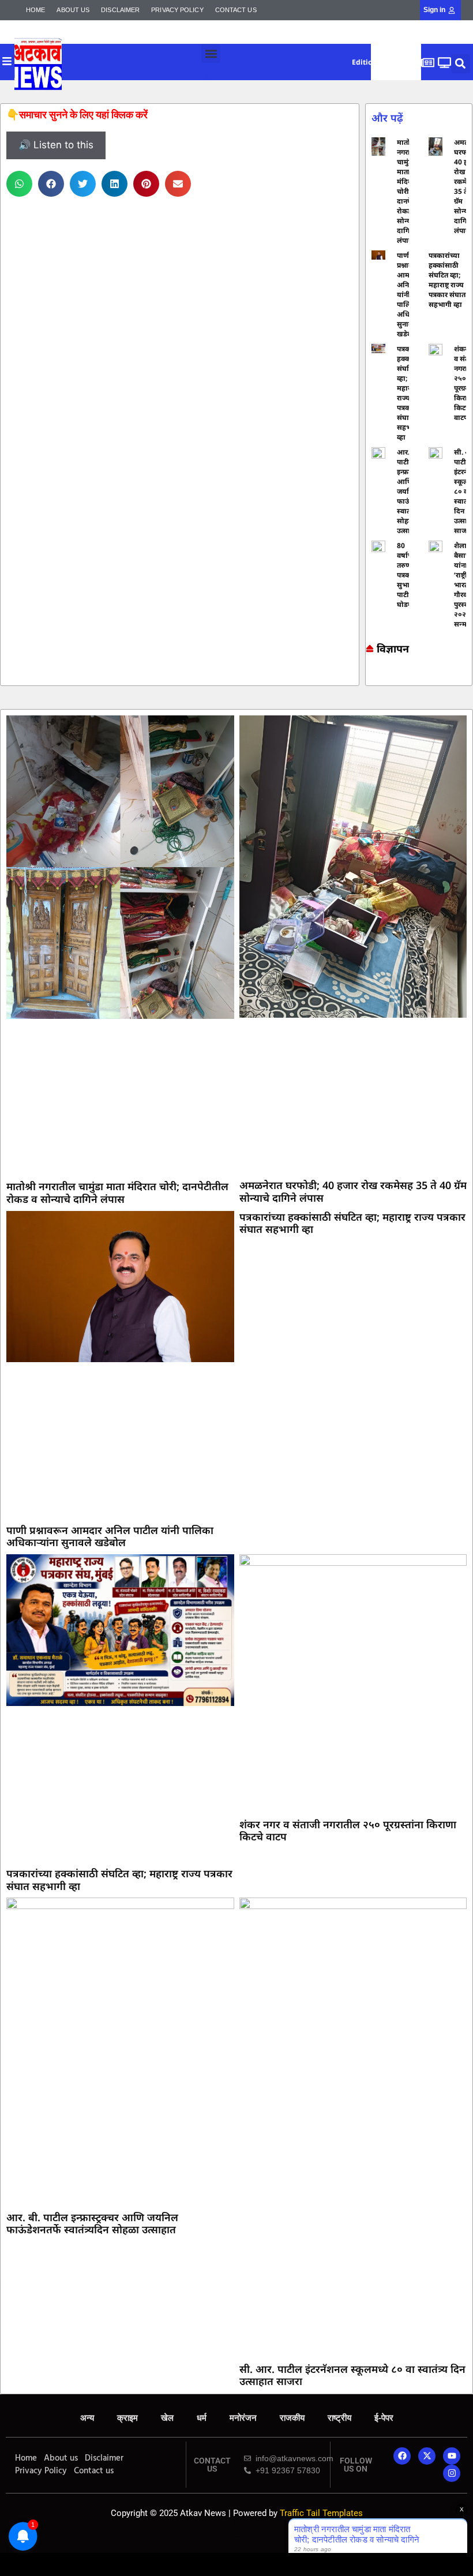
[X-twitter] (427, 2456)
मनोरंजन (243, 2418)
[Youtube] (452, 2456)
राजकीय (292, 2418)
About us (73, 10)
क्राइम (127, 2418)
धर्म (202, 2418)
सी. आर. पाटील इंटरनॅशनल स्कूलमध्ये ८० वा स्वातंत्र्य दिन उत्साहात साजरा (352, 2375)
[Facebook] (402, 2456)
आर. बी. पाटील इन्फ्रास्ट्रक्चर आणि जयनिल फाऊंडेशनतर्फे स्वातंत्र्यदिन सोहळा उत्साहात (92, 2223)
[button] (211, 53)
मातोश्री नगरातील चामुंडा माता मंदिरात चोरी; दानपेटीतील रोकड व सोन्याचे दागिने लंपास (117, 1193)
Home (35, 10)
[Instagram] (452, 2473)
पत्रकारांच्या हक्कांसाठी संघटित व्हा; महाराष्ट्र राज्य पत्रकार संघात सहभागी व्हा (447, 280)
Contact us (236, 10)
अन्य (87, 2418)
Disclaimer (120, 10)
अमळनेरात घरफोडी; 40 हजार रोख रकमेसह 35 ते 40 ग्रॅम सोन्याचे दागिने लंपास (353, 1191)
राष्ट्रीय (339, 2418)
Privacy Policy (177, 10)
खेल (167, 2418)
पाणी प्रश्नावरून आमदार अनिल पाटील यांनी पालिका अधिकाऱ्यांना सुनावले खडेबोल (110, 1536)
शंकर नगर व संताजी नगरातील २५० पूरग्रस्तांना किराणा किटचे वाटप (348, 1831)
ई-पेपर (384, 2418)
